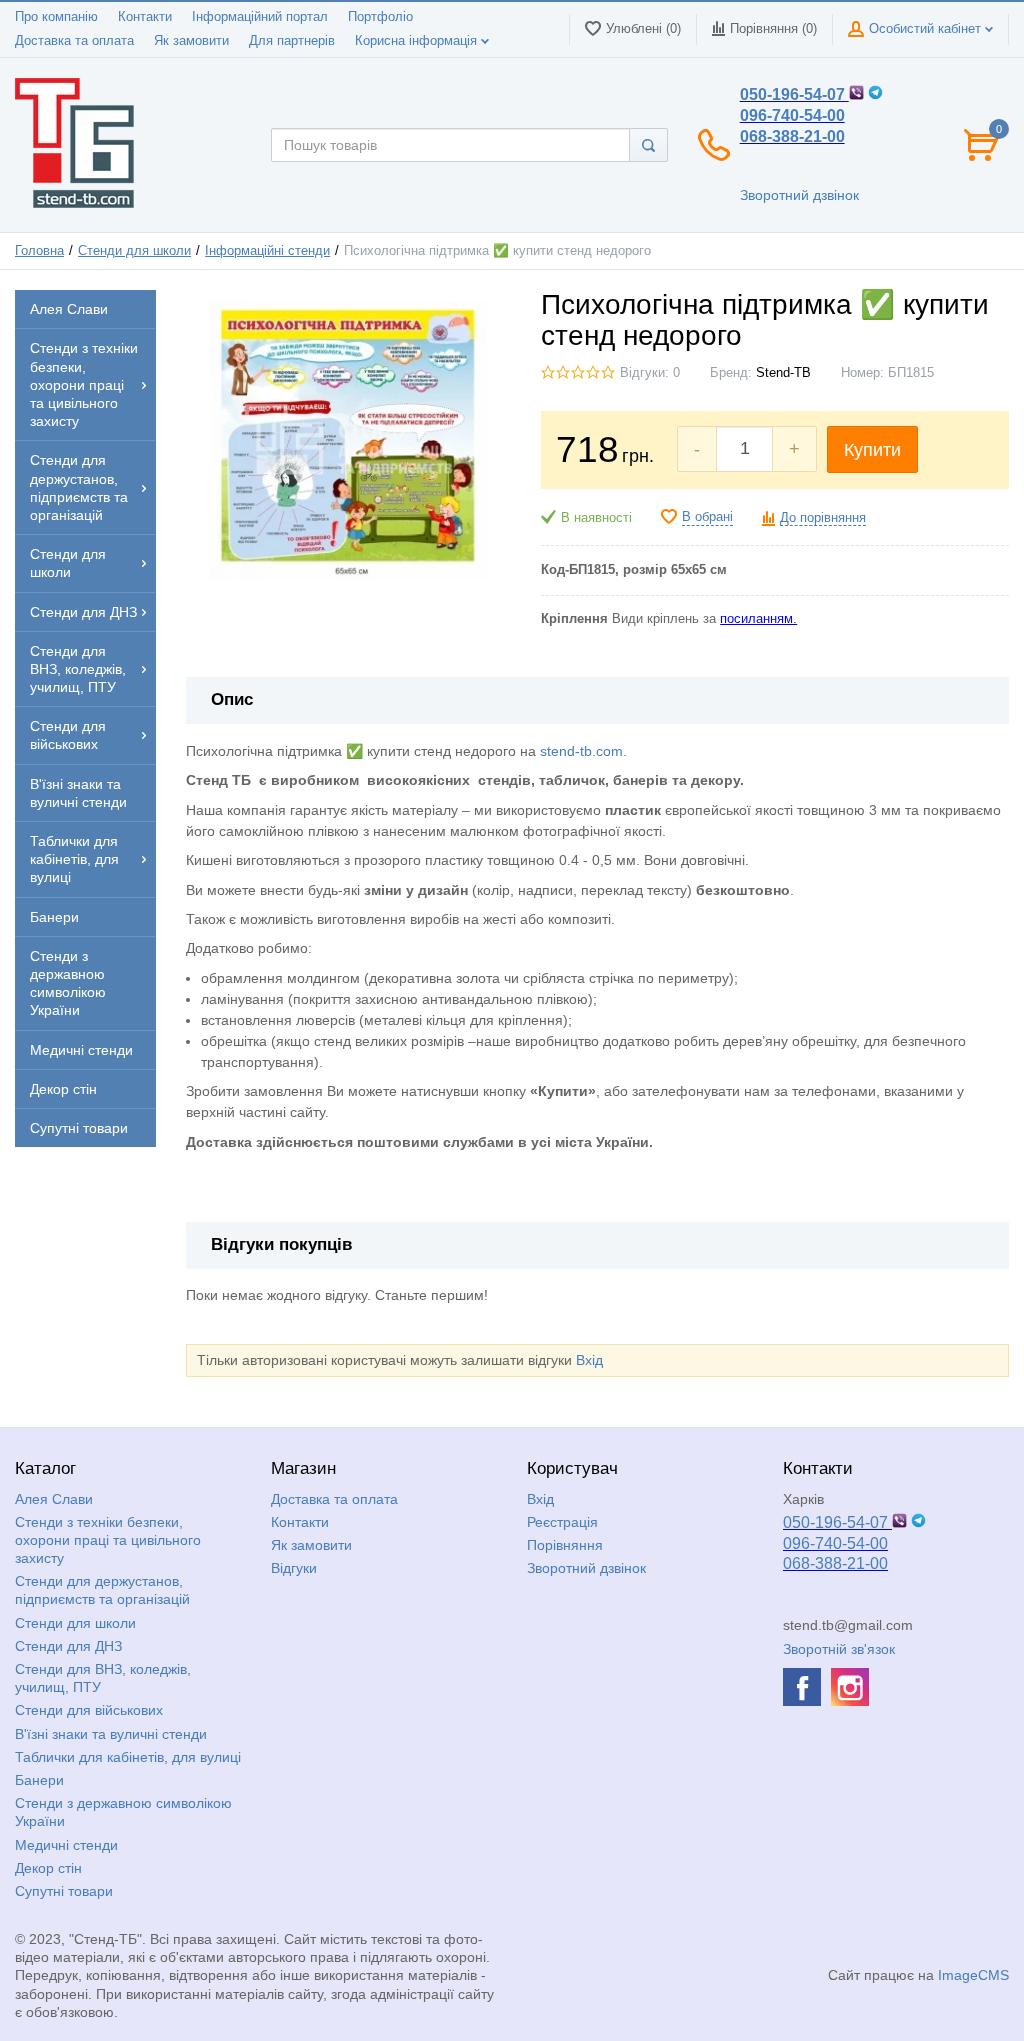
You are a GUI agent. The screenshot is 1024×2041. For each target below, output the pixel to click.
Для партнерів (292, 41)
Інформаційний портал (260, 17)
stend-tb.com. (583, 751)
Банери (39, 1780)
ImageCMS (973, 1975)
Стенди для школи (134, 251)
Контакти (145, 17)
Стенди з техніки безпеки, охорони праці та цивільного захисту (108, 1540)
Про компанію (56, 17)
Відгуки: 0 (650, 373)
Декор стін (48, 1868)
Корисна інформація (418, 41)
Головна (39, 251)
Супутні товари (64, 1891)
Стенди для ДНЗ (68, 1646)
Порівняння (565, 1545)
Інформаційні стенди (267, 251)
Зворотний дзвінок (799, 195)
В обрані (707, 517)
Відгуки (294, 1568)
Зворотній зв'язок (839, 1649)
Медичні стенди (66, 1845)
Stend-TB (783, 373)
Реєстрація (562, 1522)
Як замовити (191, 41)
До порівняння (823, 518)
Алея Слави (54, 1499)
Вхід (589, 1360)
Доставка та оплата (74, 41)
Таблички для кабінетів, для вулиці (128, 1757)
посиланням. (758, 619)
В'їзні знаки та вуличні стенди (111, 1734)
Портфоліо (380, 17)
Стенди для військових (89, 1710)
